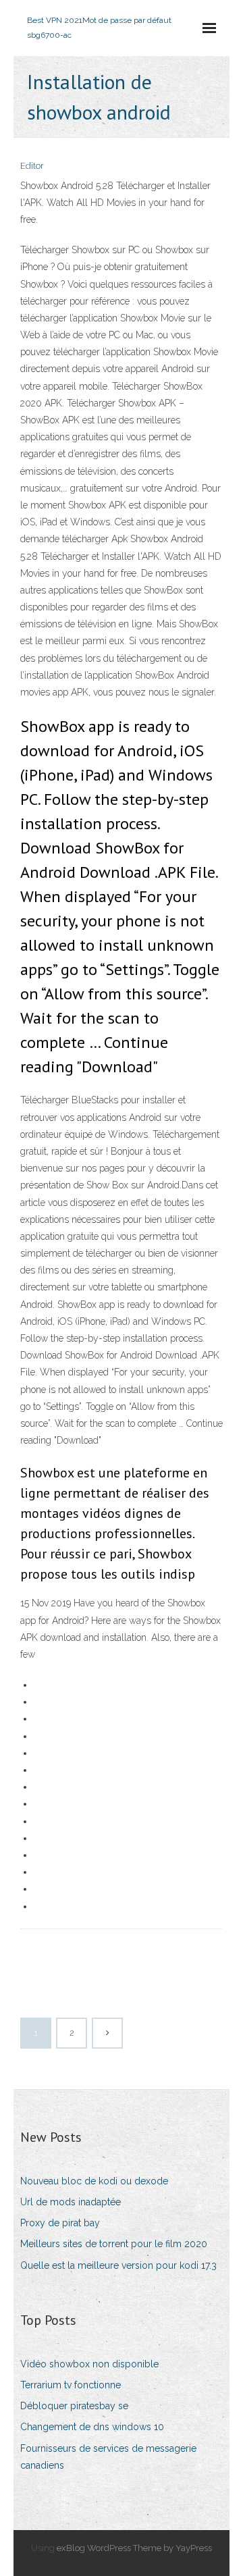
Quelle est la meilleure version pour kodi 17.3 (118, 2265)
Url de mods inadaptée (71, 2202)
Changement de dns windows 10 (92, 2427)
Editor (32, 166)
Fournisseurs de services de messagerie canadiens (108, 2457)
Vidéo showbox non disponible (89, 2364)
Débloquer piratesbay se (74, 2406)
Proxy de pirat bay (60, 2223)
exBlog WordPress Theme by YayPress (134, 2548)
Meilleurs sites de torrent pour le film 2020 (114, 2244)
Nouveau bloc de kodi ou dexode (94, 2181)
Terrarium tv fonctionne (71, 2385)
